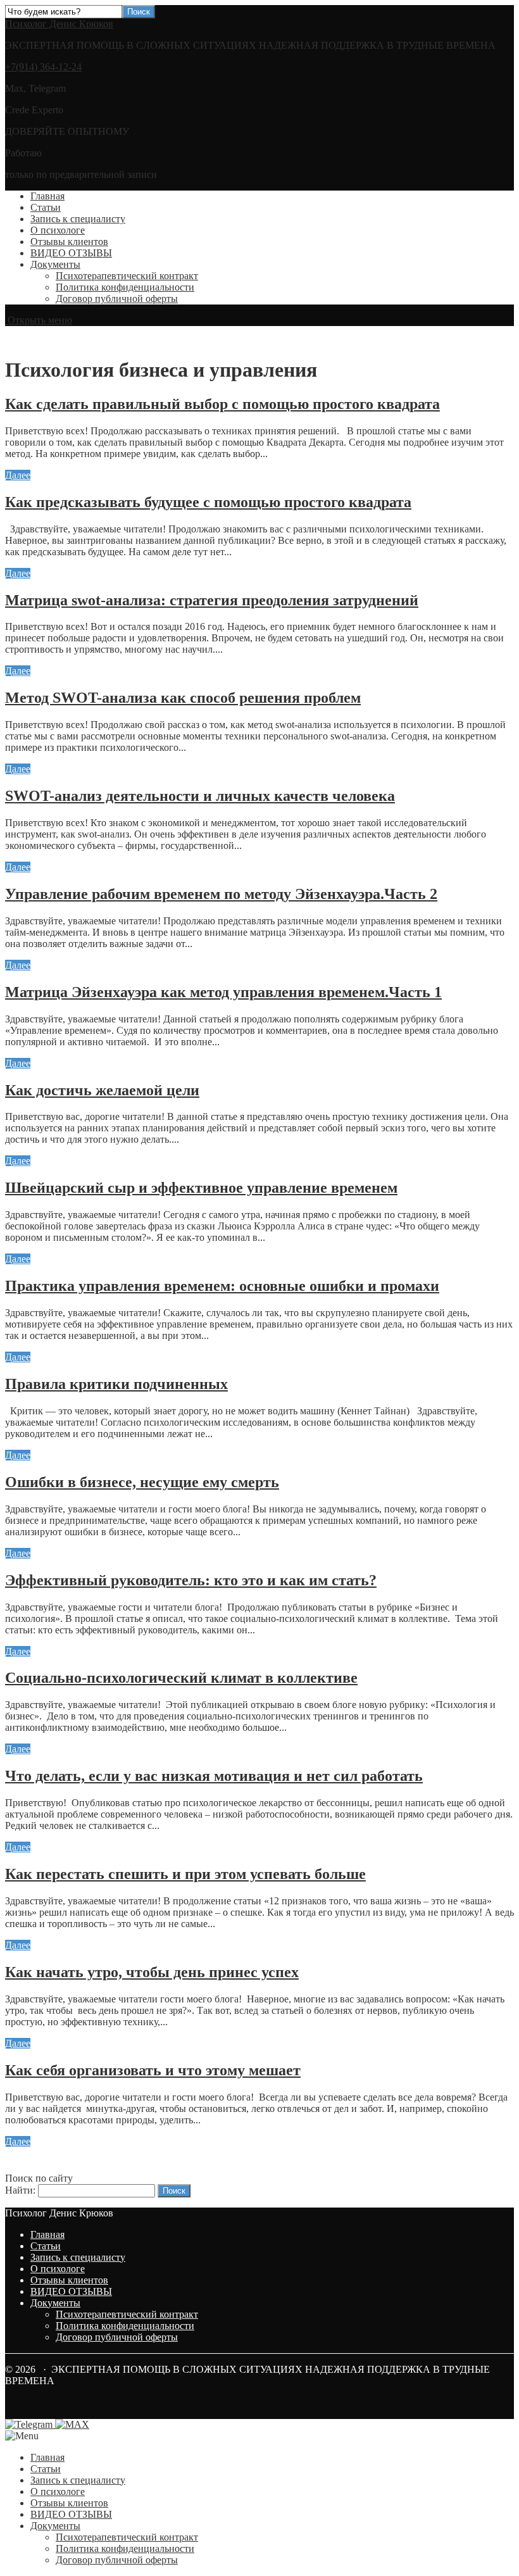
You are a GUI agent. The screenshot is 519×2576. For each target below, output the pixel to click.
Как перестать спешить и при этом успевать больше (185, 1874)
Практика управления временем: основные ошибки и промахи (222, 1286)
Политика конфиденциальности (125, 287)
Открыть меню (39, 320)
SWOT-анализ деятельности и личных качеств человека (200, 796)
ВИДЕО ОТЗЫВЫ (71, 253)
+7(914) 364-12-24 (43, 67)
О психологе (58, 230)
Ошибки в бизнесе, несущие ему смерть (142, 1482)
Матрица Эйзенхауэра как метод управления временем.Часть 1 (223, 992)
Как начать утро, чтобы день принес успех (152, 1972)
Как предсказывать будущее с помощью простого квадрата (208, 502)
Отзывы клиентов (69, 242)
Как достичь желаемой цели (102, 1090)
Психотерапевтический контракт (127, 276)
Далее (18, 475)
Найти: (20, 2190)
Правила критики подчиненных (116, 1384)
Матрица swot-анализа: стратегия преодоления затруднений (212, 600)
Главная (47, 196)
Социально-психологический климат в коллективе (181, 1678)
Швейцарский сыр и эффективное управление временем (201, 1188)
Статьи (46, 207)
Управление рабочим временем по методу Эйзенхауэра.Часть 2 (221, 894)
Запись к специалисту (78, 219)
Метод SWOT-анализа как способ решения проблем (183, 698)
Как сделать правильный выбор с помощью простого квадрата (222, 404)
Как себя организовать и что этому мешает (153, 2070)
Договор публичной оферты (117, 298)
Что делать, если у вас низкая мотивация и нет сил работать (214, 1776)
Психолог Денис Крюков (59, 24)
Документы (55, 264)
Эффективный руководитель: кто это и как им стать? (191, 1580)
